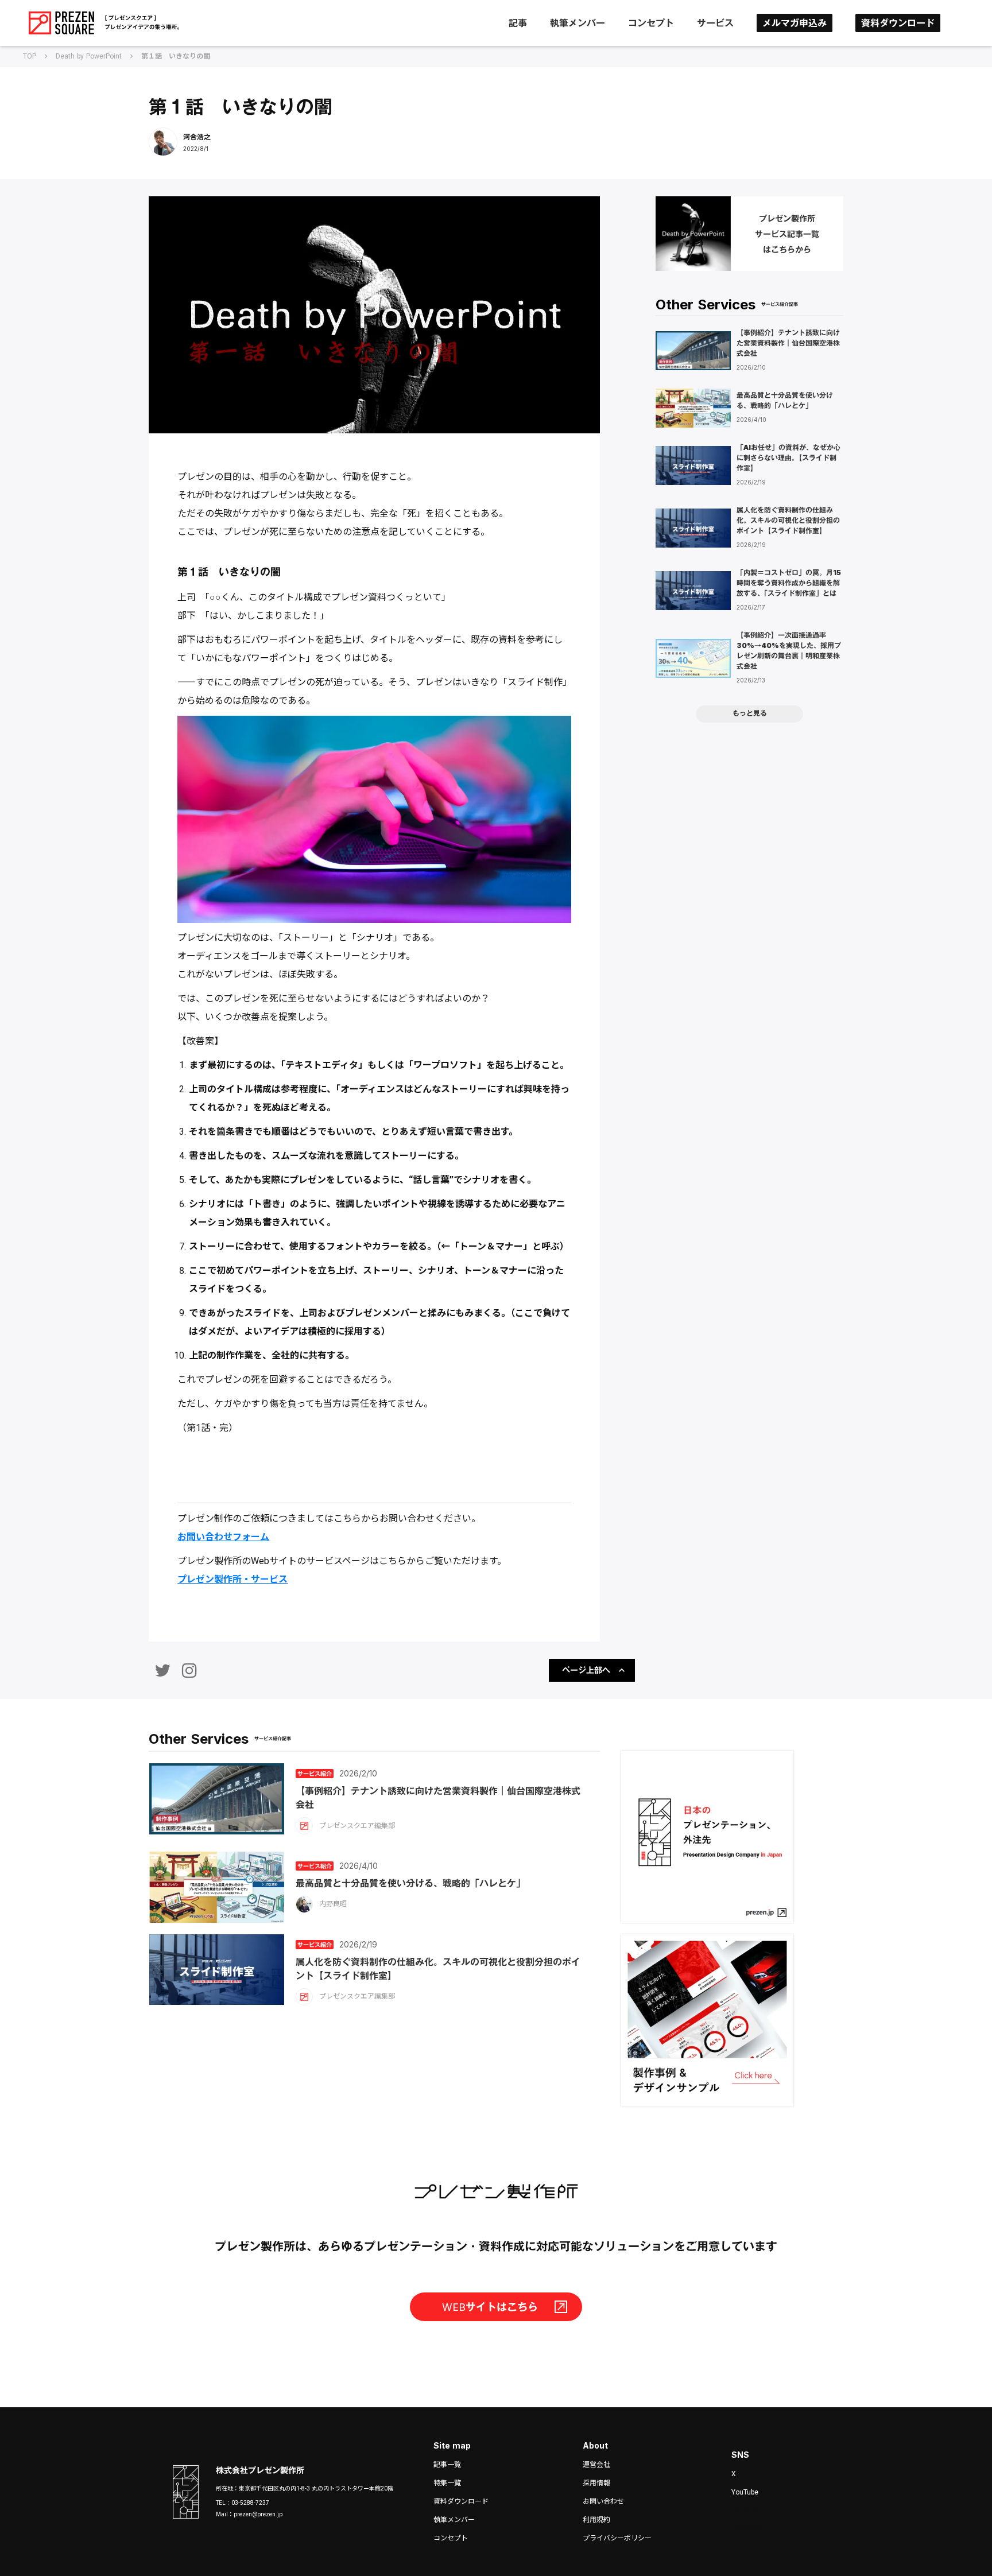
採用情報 (596, 2483)
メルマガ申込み (795, 23)
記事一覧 (447, 2465)
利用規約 (596, 2520)
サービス (715, 23)
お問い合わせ (603, 2501)
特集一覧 (447, 2483)
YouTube (745, 2492)
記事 (518, 23)
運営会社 (596, 2465)
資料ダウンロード (898, 23)
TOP (30, 56)
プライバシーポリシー (617, 2538)
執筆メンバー (578, 23)
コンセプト (651, 23)
